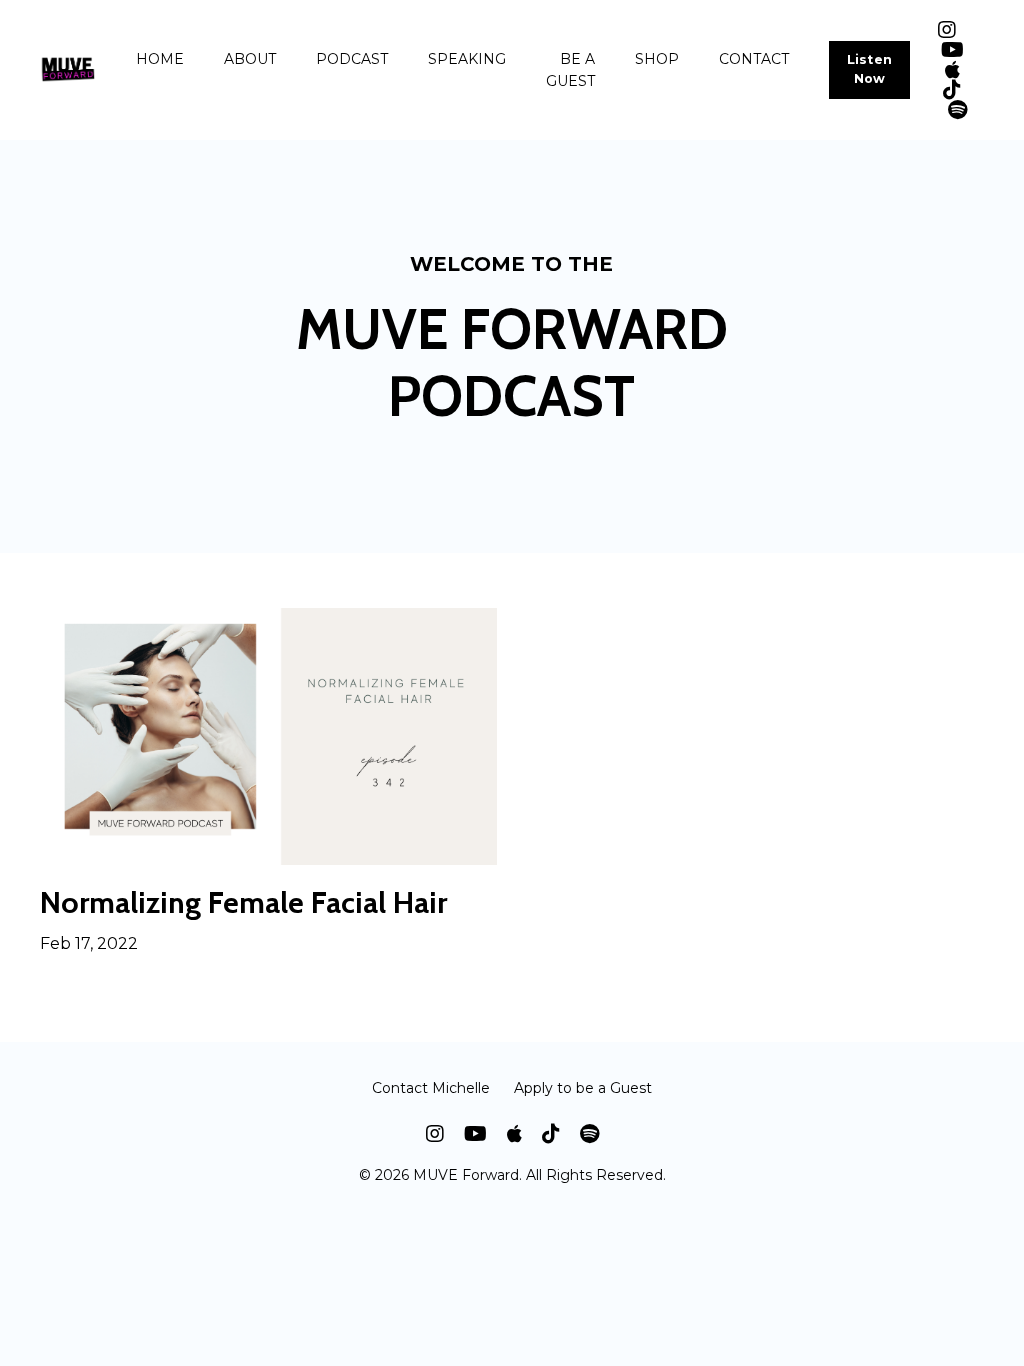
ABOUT (250, 59)
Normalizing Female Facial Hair (243, 903)
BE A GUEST (570, 70)
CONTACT (754, 59)
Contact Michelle (431, 1088)
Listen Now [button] (870, 69)
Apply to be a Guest (583, 1088)
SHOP (657, 59)
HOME (160, 59)
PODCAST (352, 59)
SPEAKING (467, 59)
